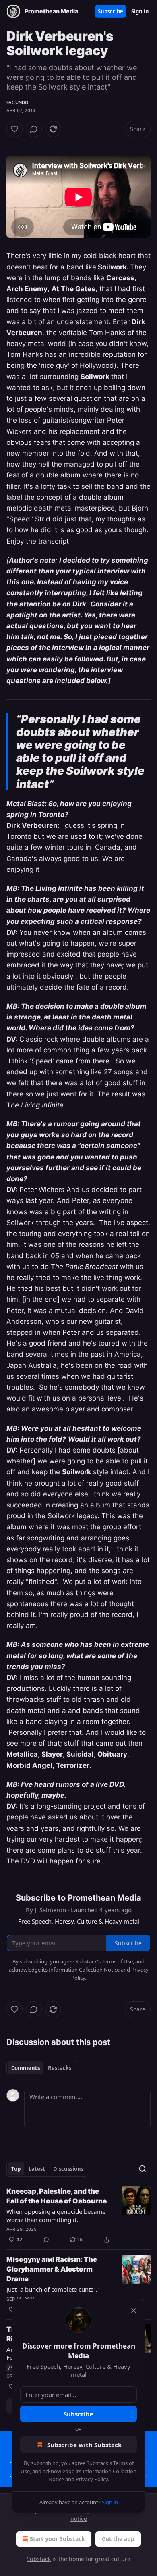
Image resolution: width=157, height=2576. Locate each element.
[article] (78, 2215)
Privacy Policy (92, 2479)
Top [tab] (16, 2169)
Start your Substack (57, 2539)
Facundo (17, 102)
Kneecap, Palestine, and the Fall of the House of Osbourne (57, 2196)
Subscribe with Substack (84, 2445)
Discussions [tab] (68, 2169)
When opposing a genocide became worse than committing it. (56, 2215)
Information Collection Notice (84, 1970)
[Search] (143, 2169)
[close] (134, 2311)
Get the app (118, 2539)
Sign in (140, 11)
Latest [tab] (37, 2169)
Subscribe (111, 11)
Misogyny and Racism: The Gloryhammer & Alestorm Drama (52, 2269)
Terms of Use (117, 1961)
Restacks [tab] (60, 2068)
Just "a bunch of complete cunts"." (53, 2289)
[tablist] (41, 2068)
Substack (39, 2559)
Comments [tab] (26, 2068)
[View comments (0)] (34, 129)
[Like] (14, 129)
